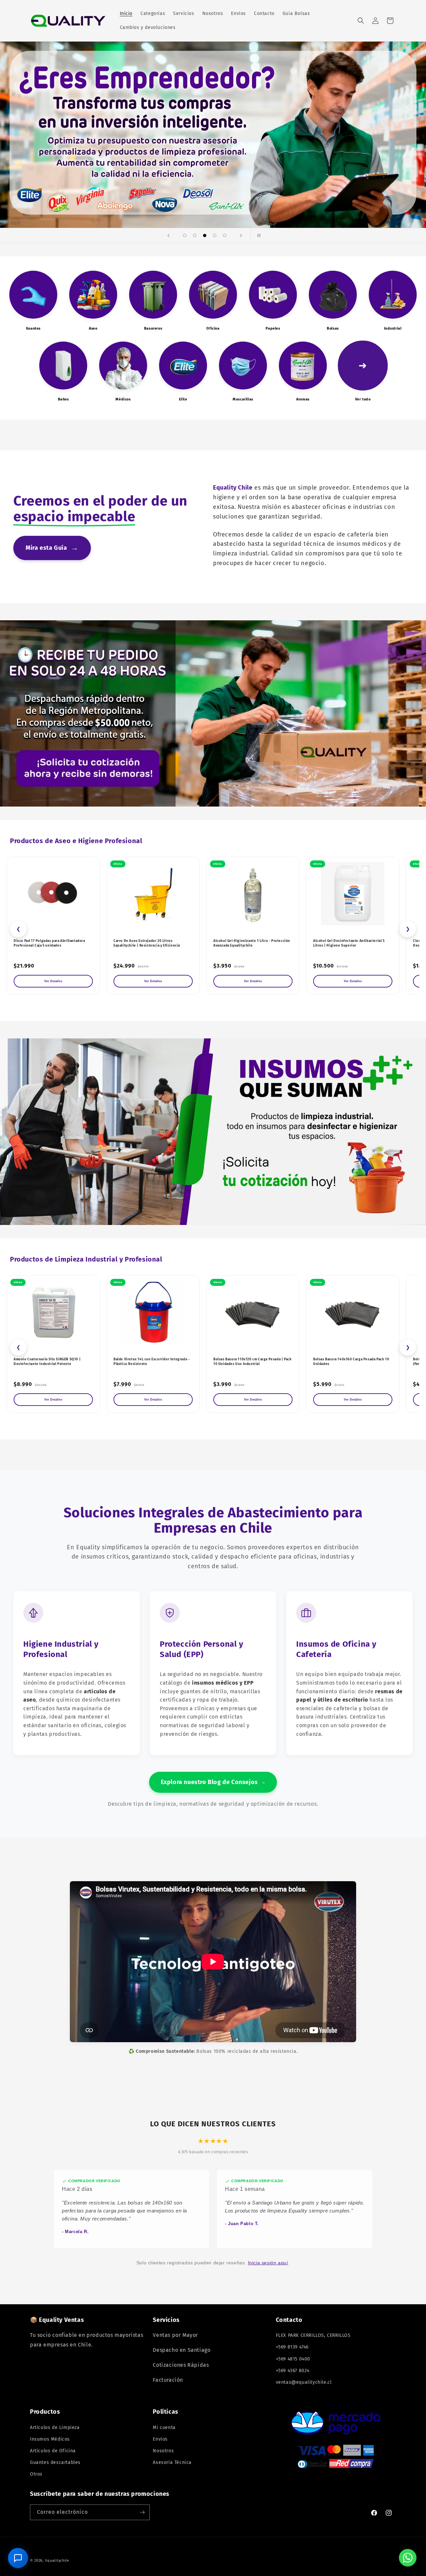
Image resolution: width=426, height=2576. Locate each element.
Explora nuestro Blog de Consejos (213, 1782)
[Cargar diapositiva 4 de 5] (215, 235)
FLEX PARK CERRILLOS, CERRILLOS (313, 2335)
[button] (361, 21)
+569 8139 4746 (292, 2347)
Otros (36, 2474)
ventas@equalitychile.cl (304, 2382)
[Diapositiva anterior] (168, 235)
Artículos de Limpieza (55, 2427)
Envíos (160, 2439)
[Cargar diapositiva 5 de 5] (225, 235)
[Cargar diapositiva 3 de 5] (205, 235)
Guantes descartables (55, 2462)
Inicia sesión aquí (268, 2263)
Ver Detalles (53, 981)
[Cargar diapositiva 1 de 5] (185, 235)
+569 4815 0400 (293, 2359)
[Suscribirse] (142, 2512)
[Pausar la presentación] (258, 235)
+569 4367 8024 (293, 2371)
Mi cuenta (164, 2427)
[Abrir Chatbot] (18, 2558)
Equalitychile (57, 2561)
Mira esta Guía (52, 548)
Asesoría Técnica (172, 2462)
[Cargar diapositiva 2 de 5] (195, 235)
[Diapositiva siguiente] (241, 235)
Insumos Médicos (50, 2439)
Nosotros (163, 2451)
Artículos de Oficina (53, 2451)
